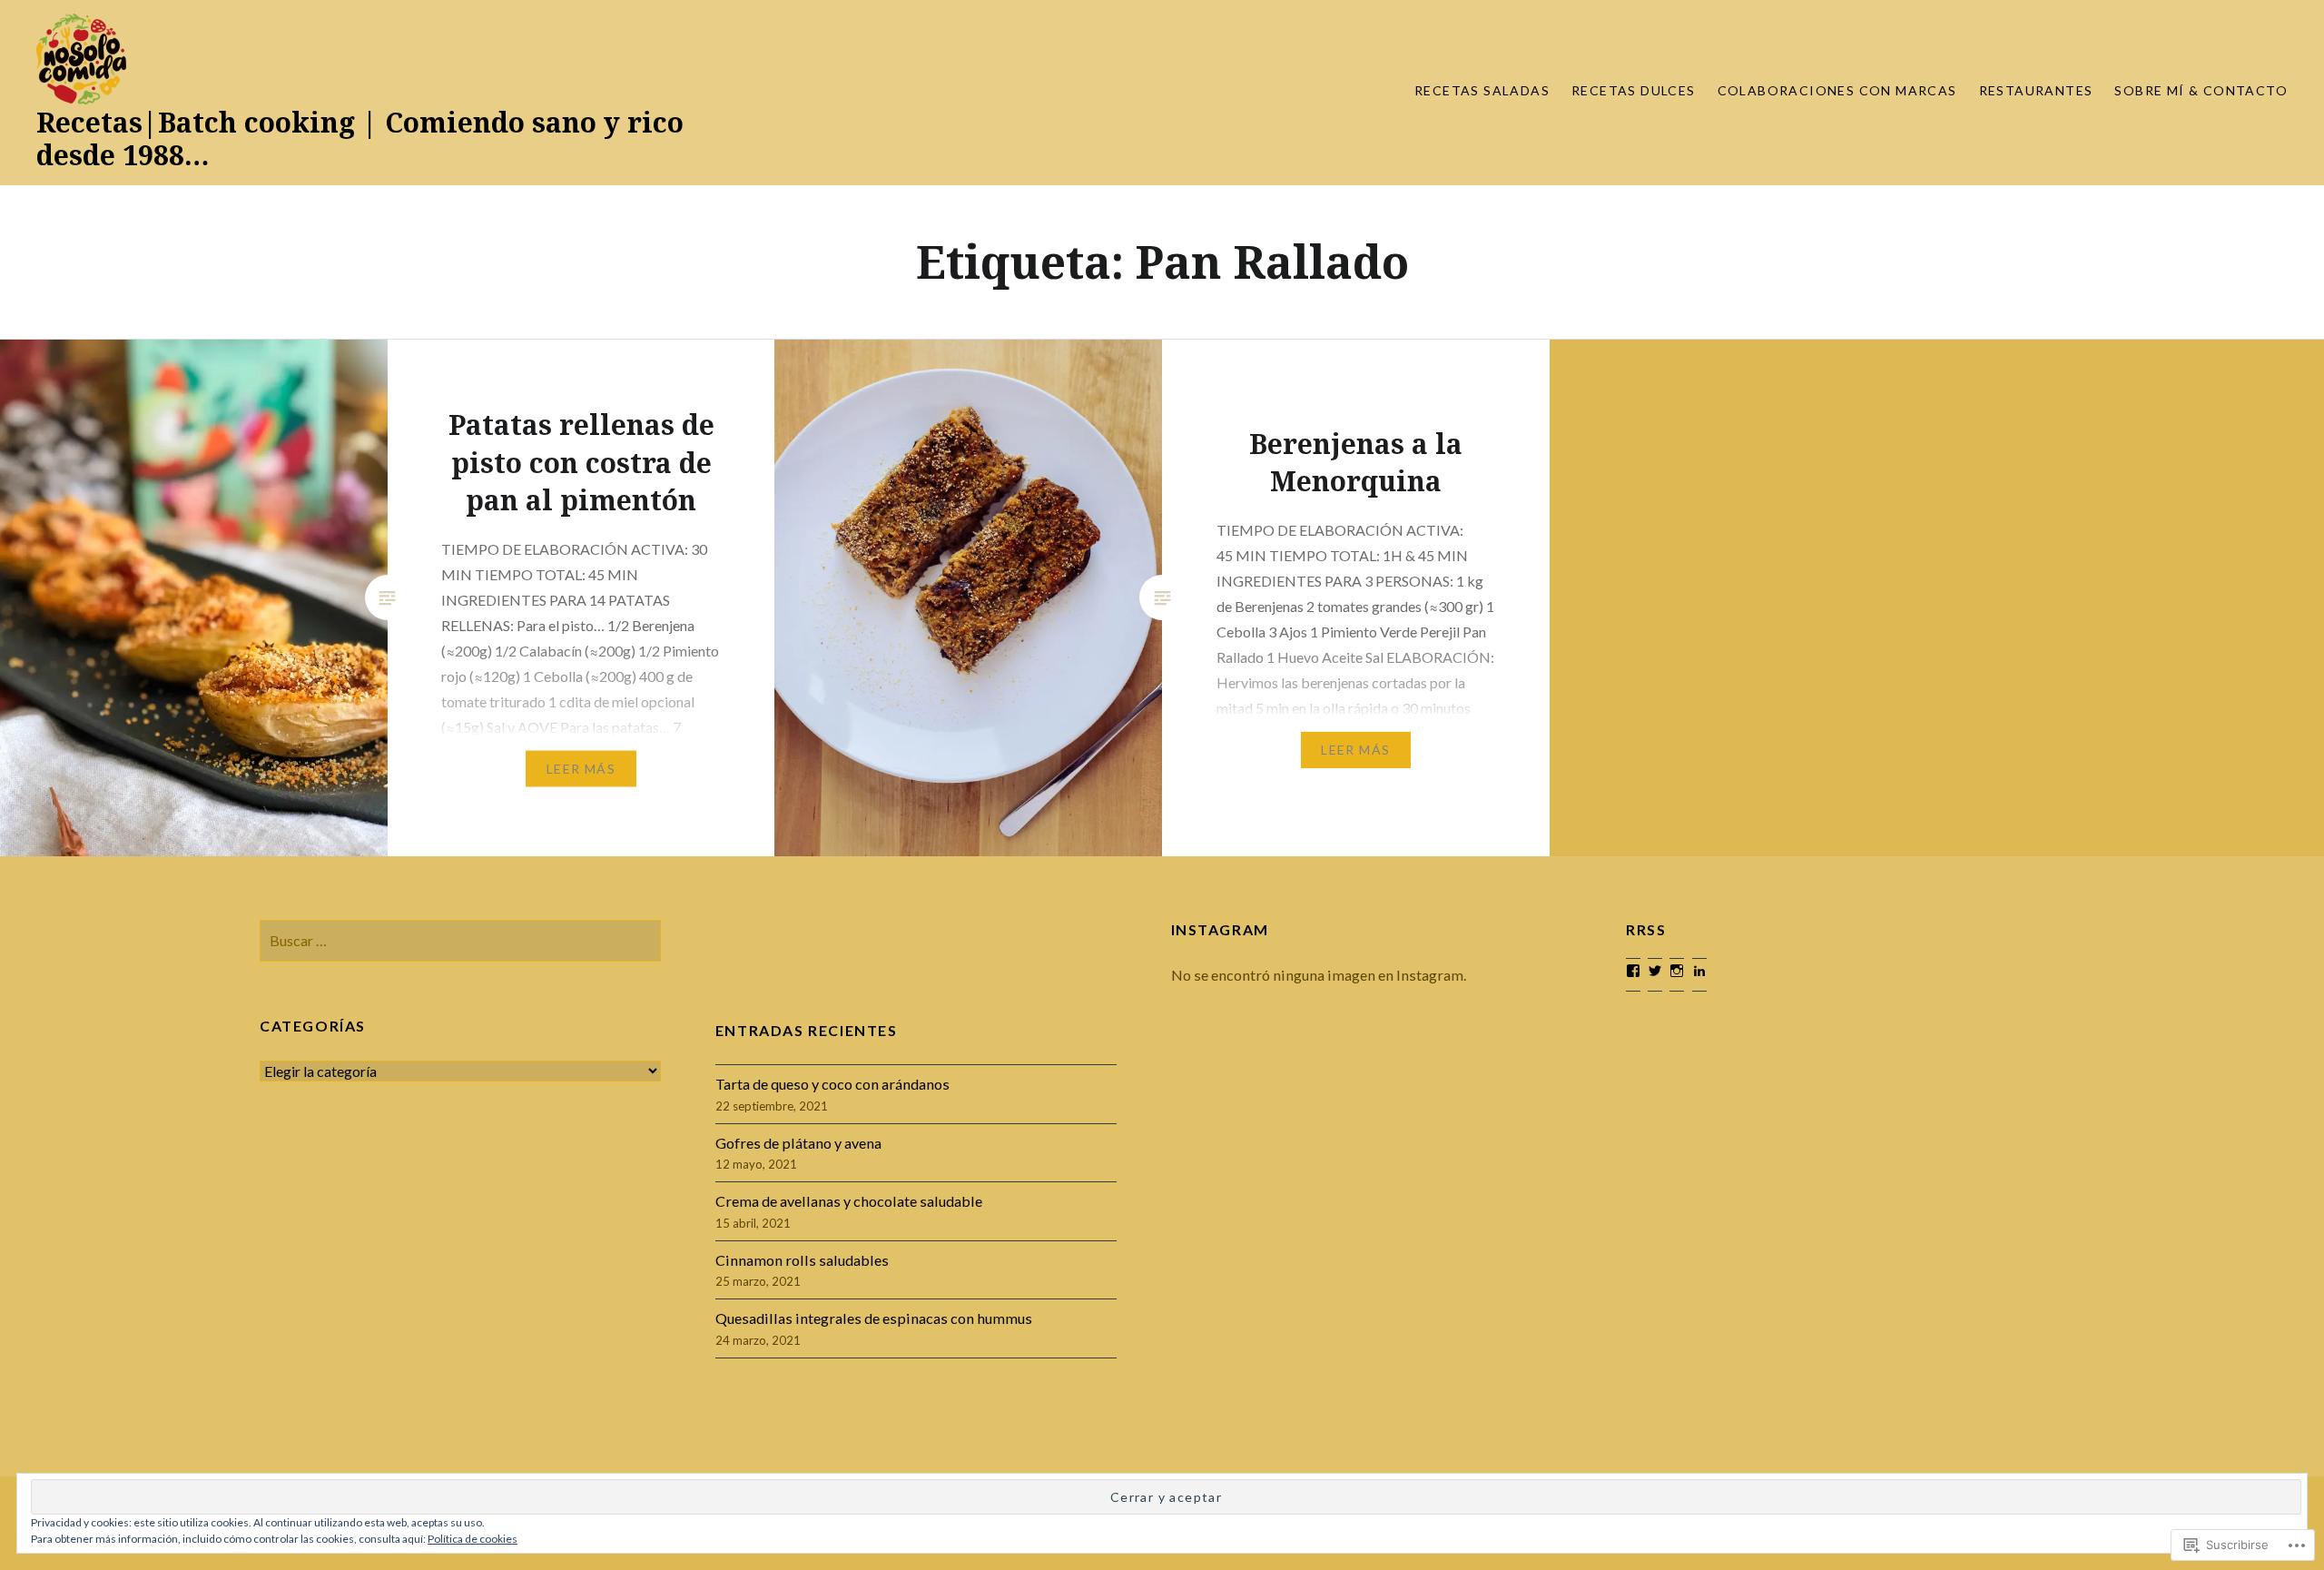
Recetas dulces (1634, 90)
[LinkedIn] (1699, 971)
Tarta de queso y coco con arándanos (832, 1084)
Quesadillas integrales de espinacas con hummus (874, 1318)
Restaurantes (2036, 90)
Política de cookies (473, 1539)
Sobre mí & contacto (2201, 90)
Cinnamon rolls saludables (802, 1260)
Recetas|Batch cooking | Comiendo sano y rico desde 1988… (360, 138)
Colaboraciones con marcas (1837, 90)
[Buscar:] (460, 940)
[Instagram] (1677, 971)
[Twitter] (1655, 971)
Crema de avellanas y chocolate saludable (849, 1201)
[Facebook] (1633, 971)
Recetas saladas (1482, 90)
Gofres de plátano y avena (798, 1143)
